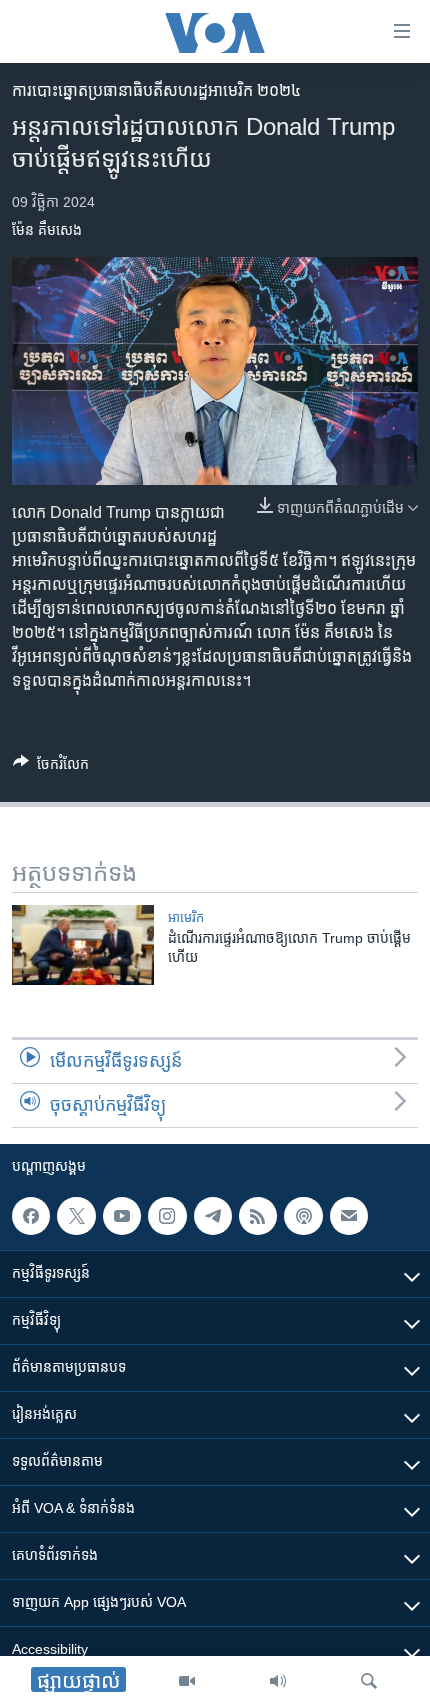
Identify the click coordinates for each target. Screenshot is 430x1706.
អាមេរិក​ (186, 917)
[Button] (51, 767)
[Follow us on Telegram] (213, 1216)
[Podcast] (303, 1216)
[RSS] (258, 1216)
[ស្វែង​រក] (369, 1681)
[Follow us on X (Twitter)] (76, 1216)
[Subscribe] (349, 1216)
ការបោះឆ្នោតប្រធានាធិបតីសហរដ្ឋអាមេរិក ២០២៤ (156, 90)
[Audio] (278, 1681)
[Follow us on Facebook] (31, 1216)
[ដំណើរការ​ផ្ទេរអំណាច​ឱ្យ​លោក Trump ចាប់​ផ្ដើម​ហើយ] (83, 945)
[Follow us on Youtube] (122, 1216)
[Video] (187, 1681)
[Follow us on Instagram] (167, 1216)
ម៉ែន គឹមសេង (47, 230)
